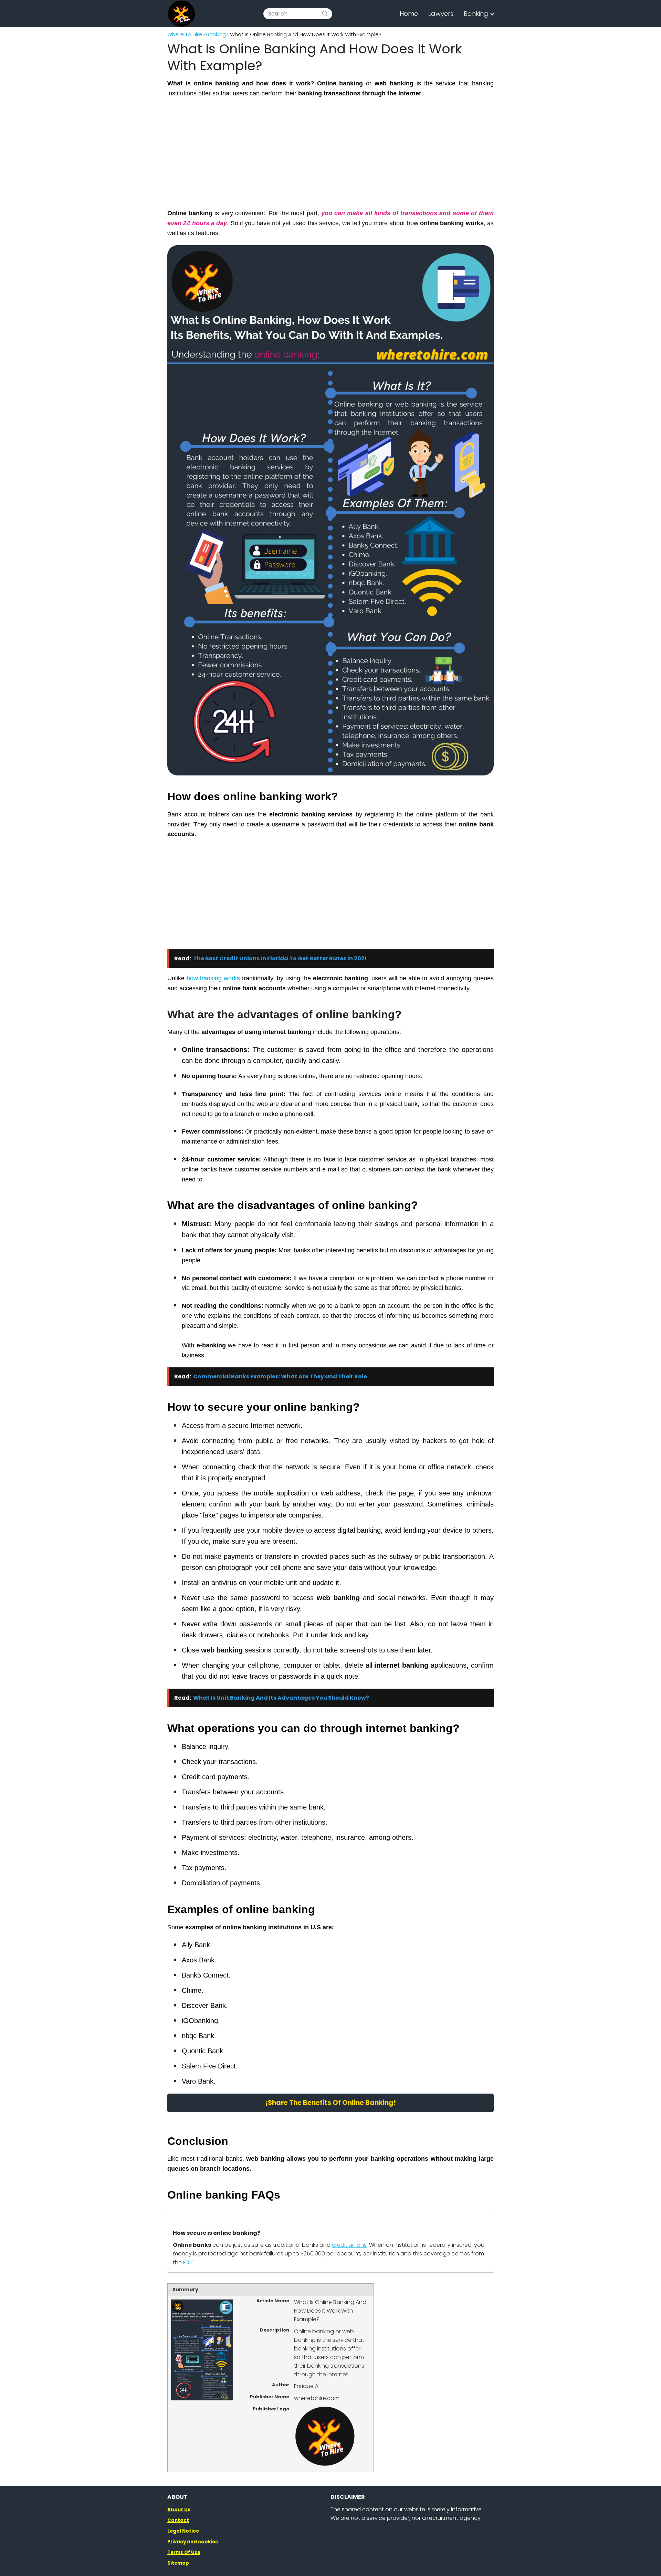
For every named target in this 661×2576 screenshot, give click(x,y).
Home (409, 14)
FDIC (189, 2262)
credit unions (349, 2245)
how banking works (213, 978)
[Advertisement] (330, 153)
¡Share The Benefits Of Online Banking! (331, 2103)
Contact (178, 2520)
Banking (476, 14)
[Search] (325, 14)
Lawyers (441, 14)
